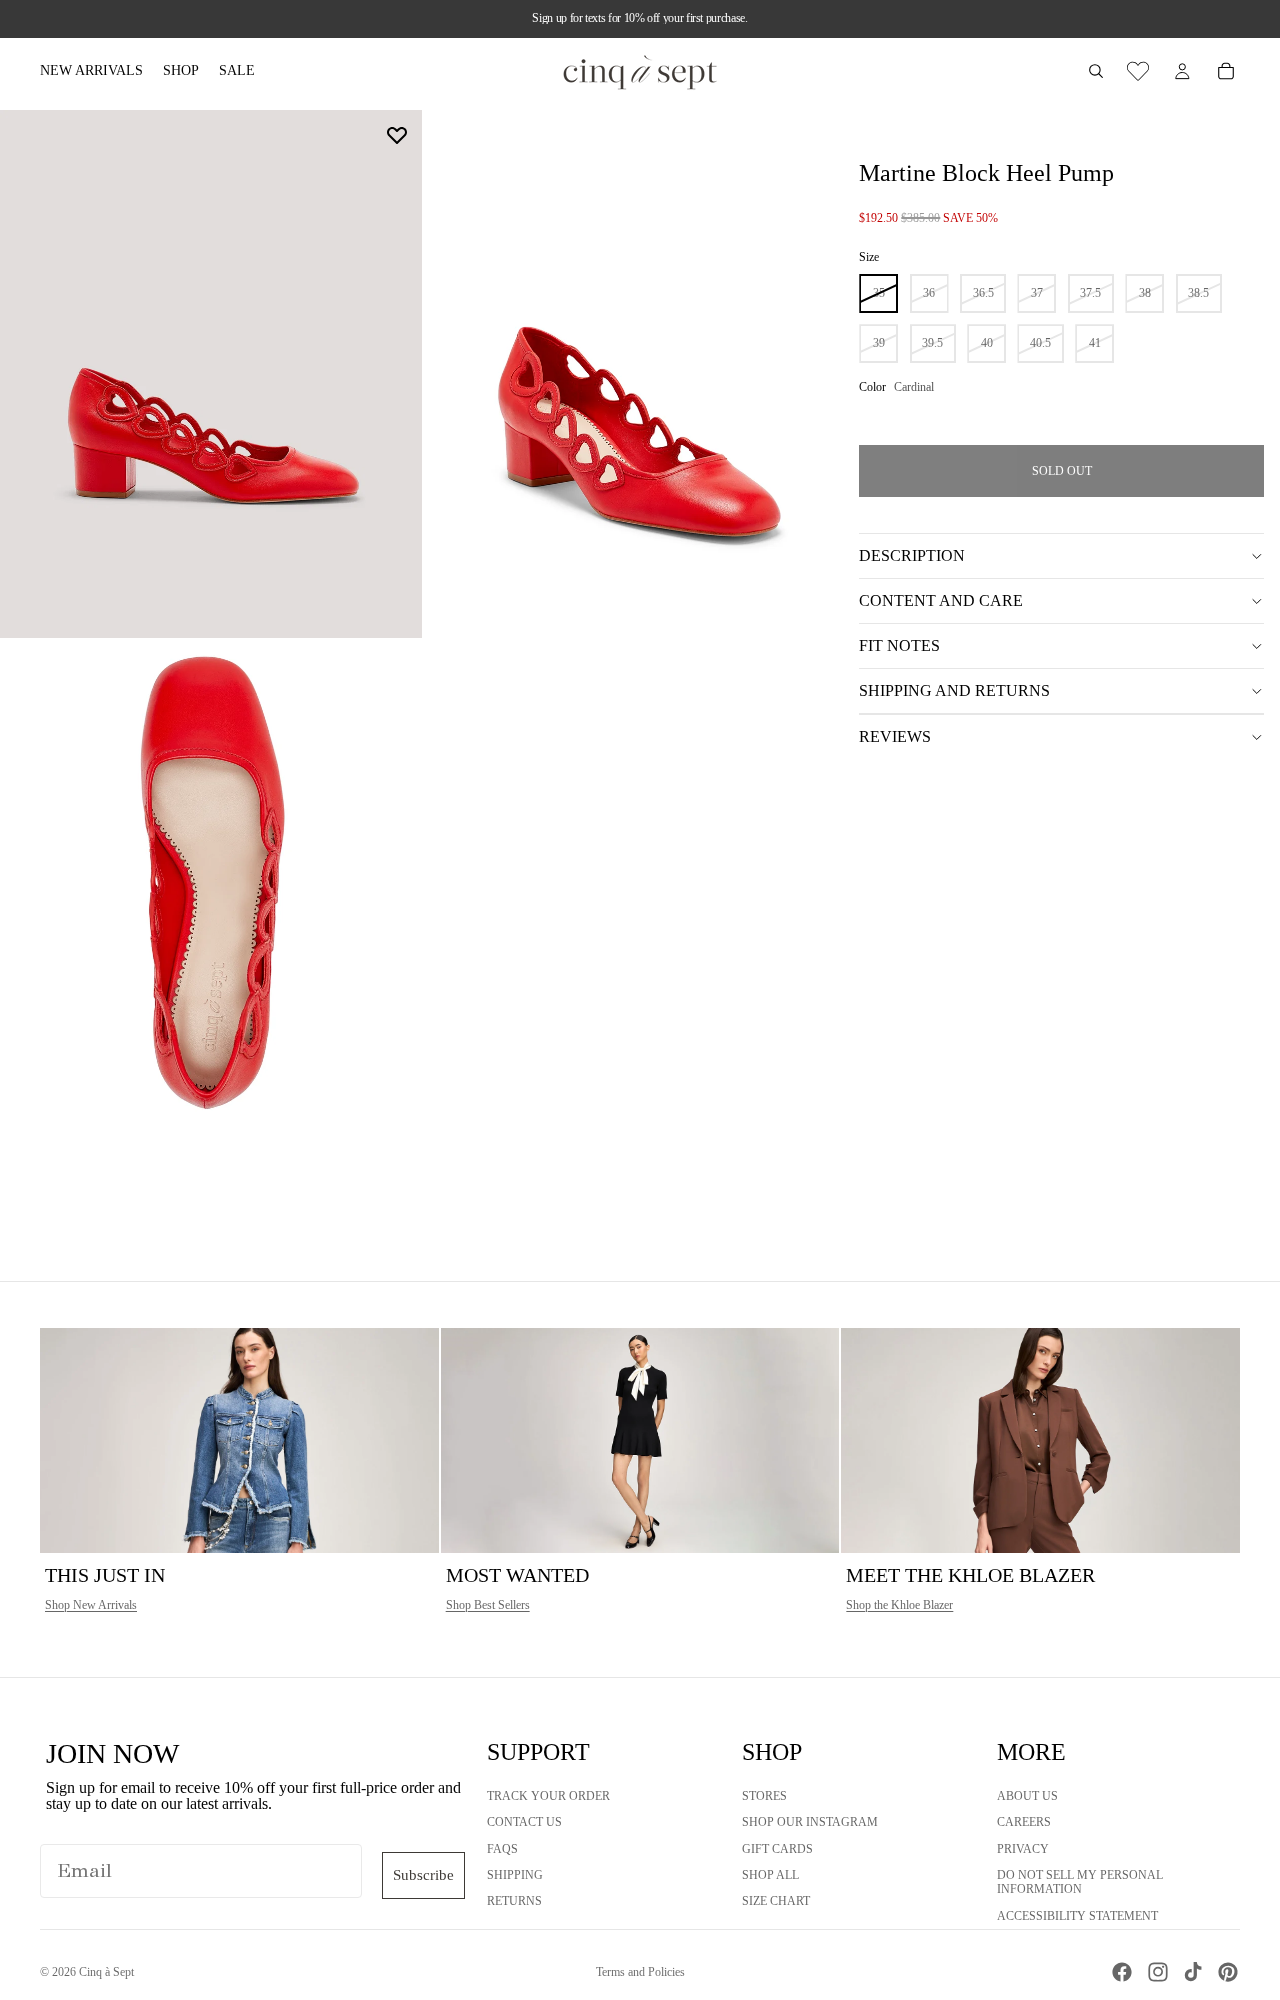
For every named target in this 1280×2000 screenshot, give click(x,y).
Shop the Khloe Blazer (899, 1605)
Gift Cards (777, 1849)
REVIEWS (895, 736)
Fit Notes (899, 645)
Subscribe (423, 1875)
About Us (1027, 1796)
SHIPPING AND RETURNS (954, 690)
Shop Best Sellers (488, 1605)
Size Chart (776, 1902)
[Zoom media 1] (211, 374)
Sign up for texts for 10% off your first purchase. (639, 18)
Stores (764, 1796)
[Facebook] (1122, 1972)
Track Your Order (548, 1796)
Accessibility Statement (1077, 1916)
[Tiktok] (1193, 1972)
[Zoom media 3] (211, 906)
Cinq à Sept (106, 1972)
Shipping (515, 1875)
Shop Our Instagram (810, 1823)
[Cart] (1226, 71)
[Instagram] (1158, 1972)
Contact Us (524, 1823)
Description (912, 555)
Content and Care (941, 600)
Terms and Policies (640, 1972)
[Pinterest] (1228, 1972)
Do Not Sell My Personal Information (1080, 1882)
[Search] (1096, 71)
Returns (514, 1902)
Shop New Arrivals (91, 1605)
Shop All (770, 1875)
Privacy (1023, 1849)
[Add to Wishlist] (397, 135)
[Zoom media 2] (637, 374)
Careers (1024, 1823)
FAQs (502, 1849)
